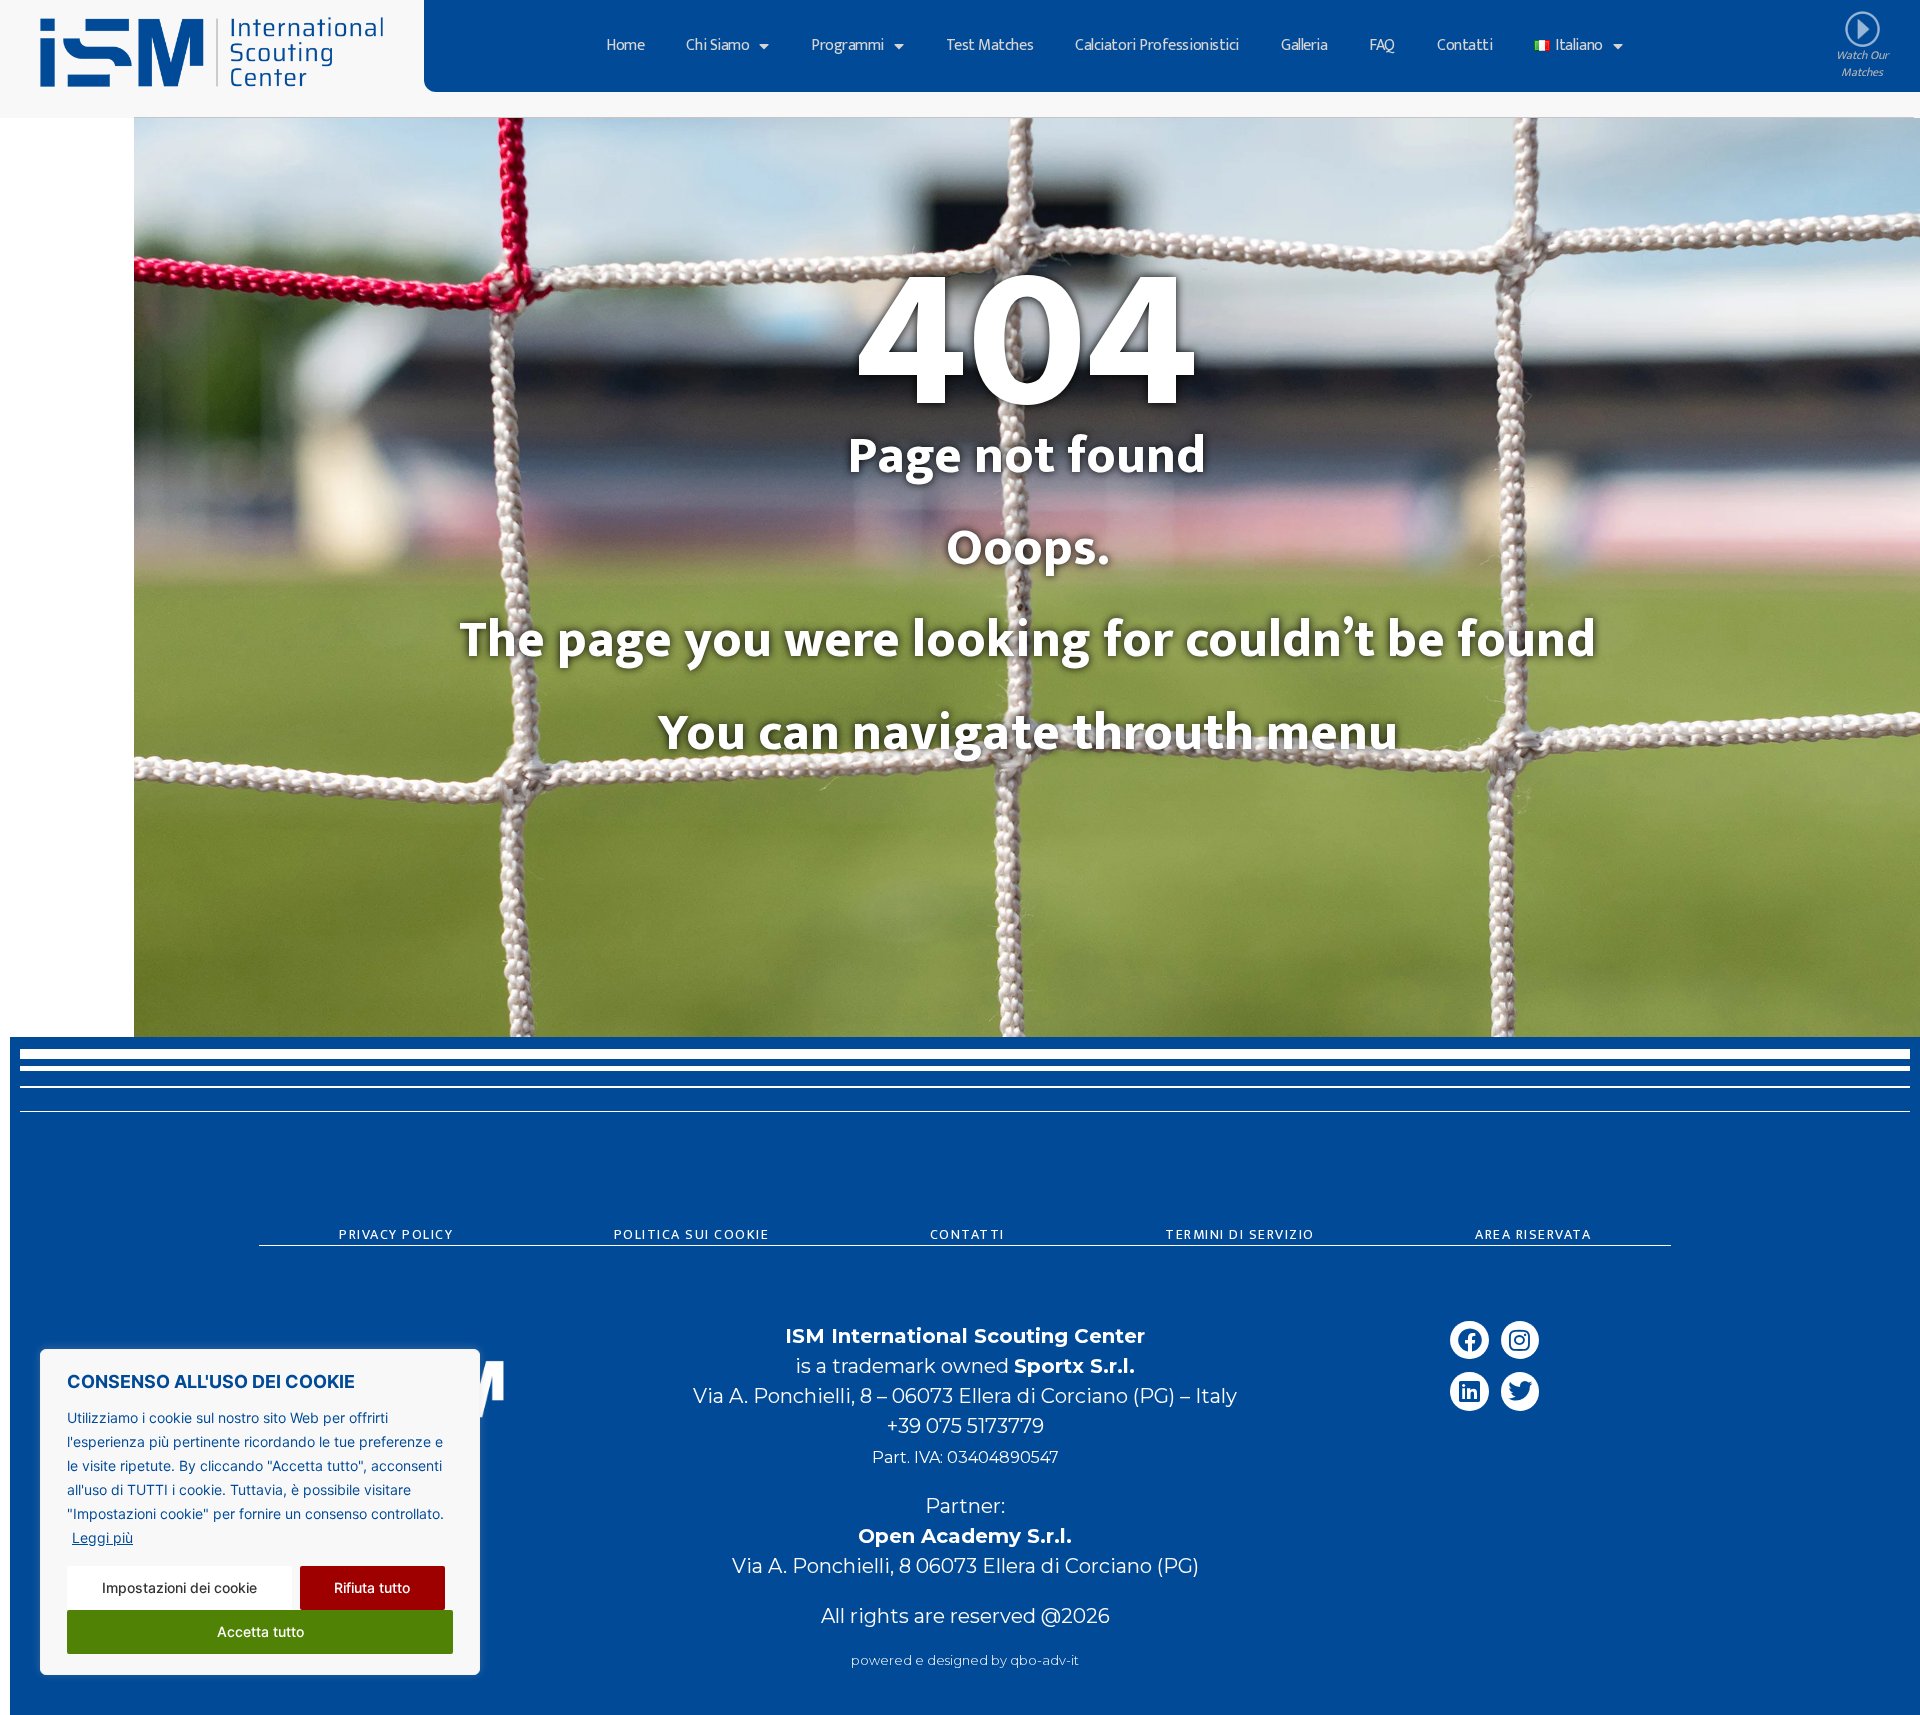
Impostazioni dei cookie (179, 1587)
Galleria (1304, 45)
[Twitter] (1520, 1391)
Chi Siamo (717, 45)
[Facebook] (1469, 1340)
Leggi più (102, 1537)
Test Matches (990, 45)
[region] (260, 1512)
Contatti (1464, 45)
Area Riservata (1533, 1235)
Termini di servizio (1240, 1235)
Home (625, 45)
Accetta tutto (260, 1631)
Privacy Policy (396, 1235)
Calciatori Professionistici (1157, 45)
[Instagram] (1520, 1340)
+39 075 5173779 (965, 1426)
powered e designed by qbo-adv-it (965, 1660)
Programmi (847, 45)
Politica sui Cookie (692, 1235)
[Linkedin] (1469, 1391)
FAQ (1382, 45)
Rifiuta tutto (372, 1587)
